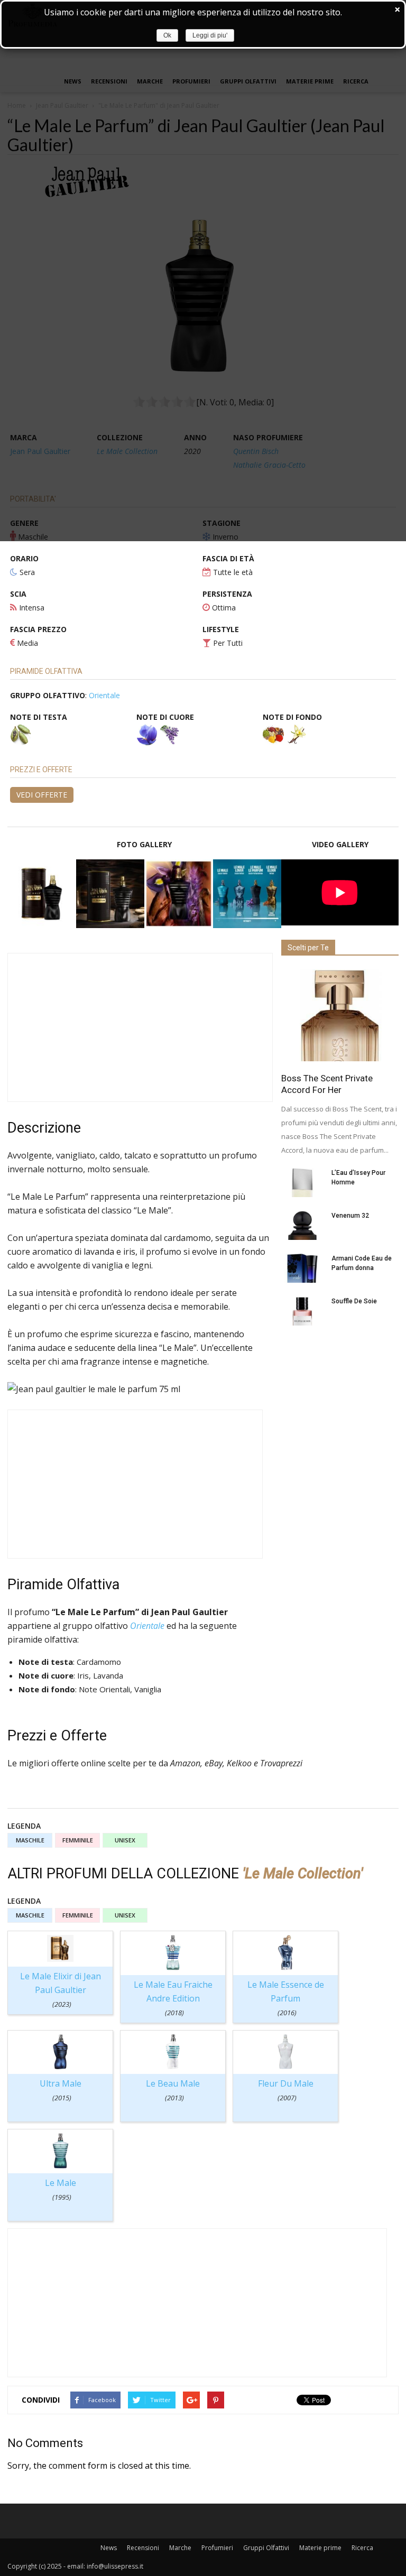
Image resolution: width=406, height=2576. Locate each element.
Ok (167, 35)
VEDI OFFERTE (42, 795)
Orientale (104, 695)
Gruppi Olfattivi (266, 2548)
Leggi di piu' (210, 35)
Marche (180, 2548)
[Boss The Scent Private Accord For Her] (340, 1015)
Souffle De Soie (354, 1301)
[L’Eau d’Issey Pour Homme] (302, 1183)
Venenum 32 (350, 1216)
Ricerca (362, 2548)
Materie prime (320, 2548)
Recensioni (143, 2548)
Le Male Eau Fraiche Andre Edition (173, 1998)
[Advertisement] (140, 1027)
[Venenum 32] (302, 1225)
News (109, 2548)
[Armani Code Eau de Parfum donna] (302, 1268)
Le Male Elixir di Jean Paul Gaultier (61, 1990)
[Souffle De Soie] (302, 1311)
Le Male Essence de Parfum (286, 1998)
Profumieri (217, 2548)
